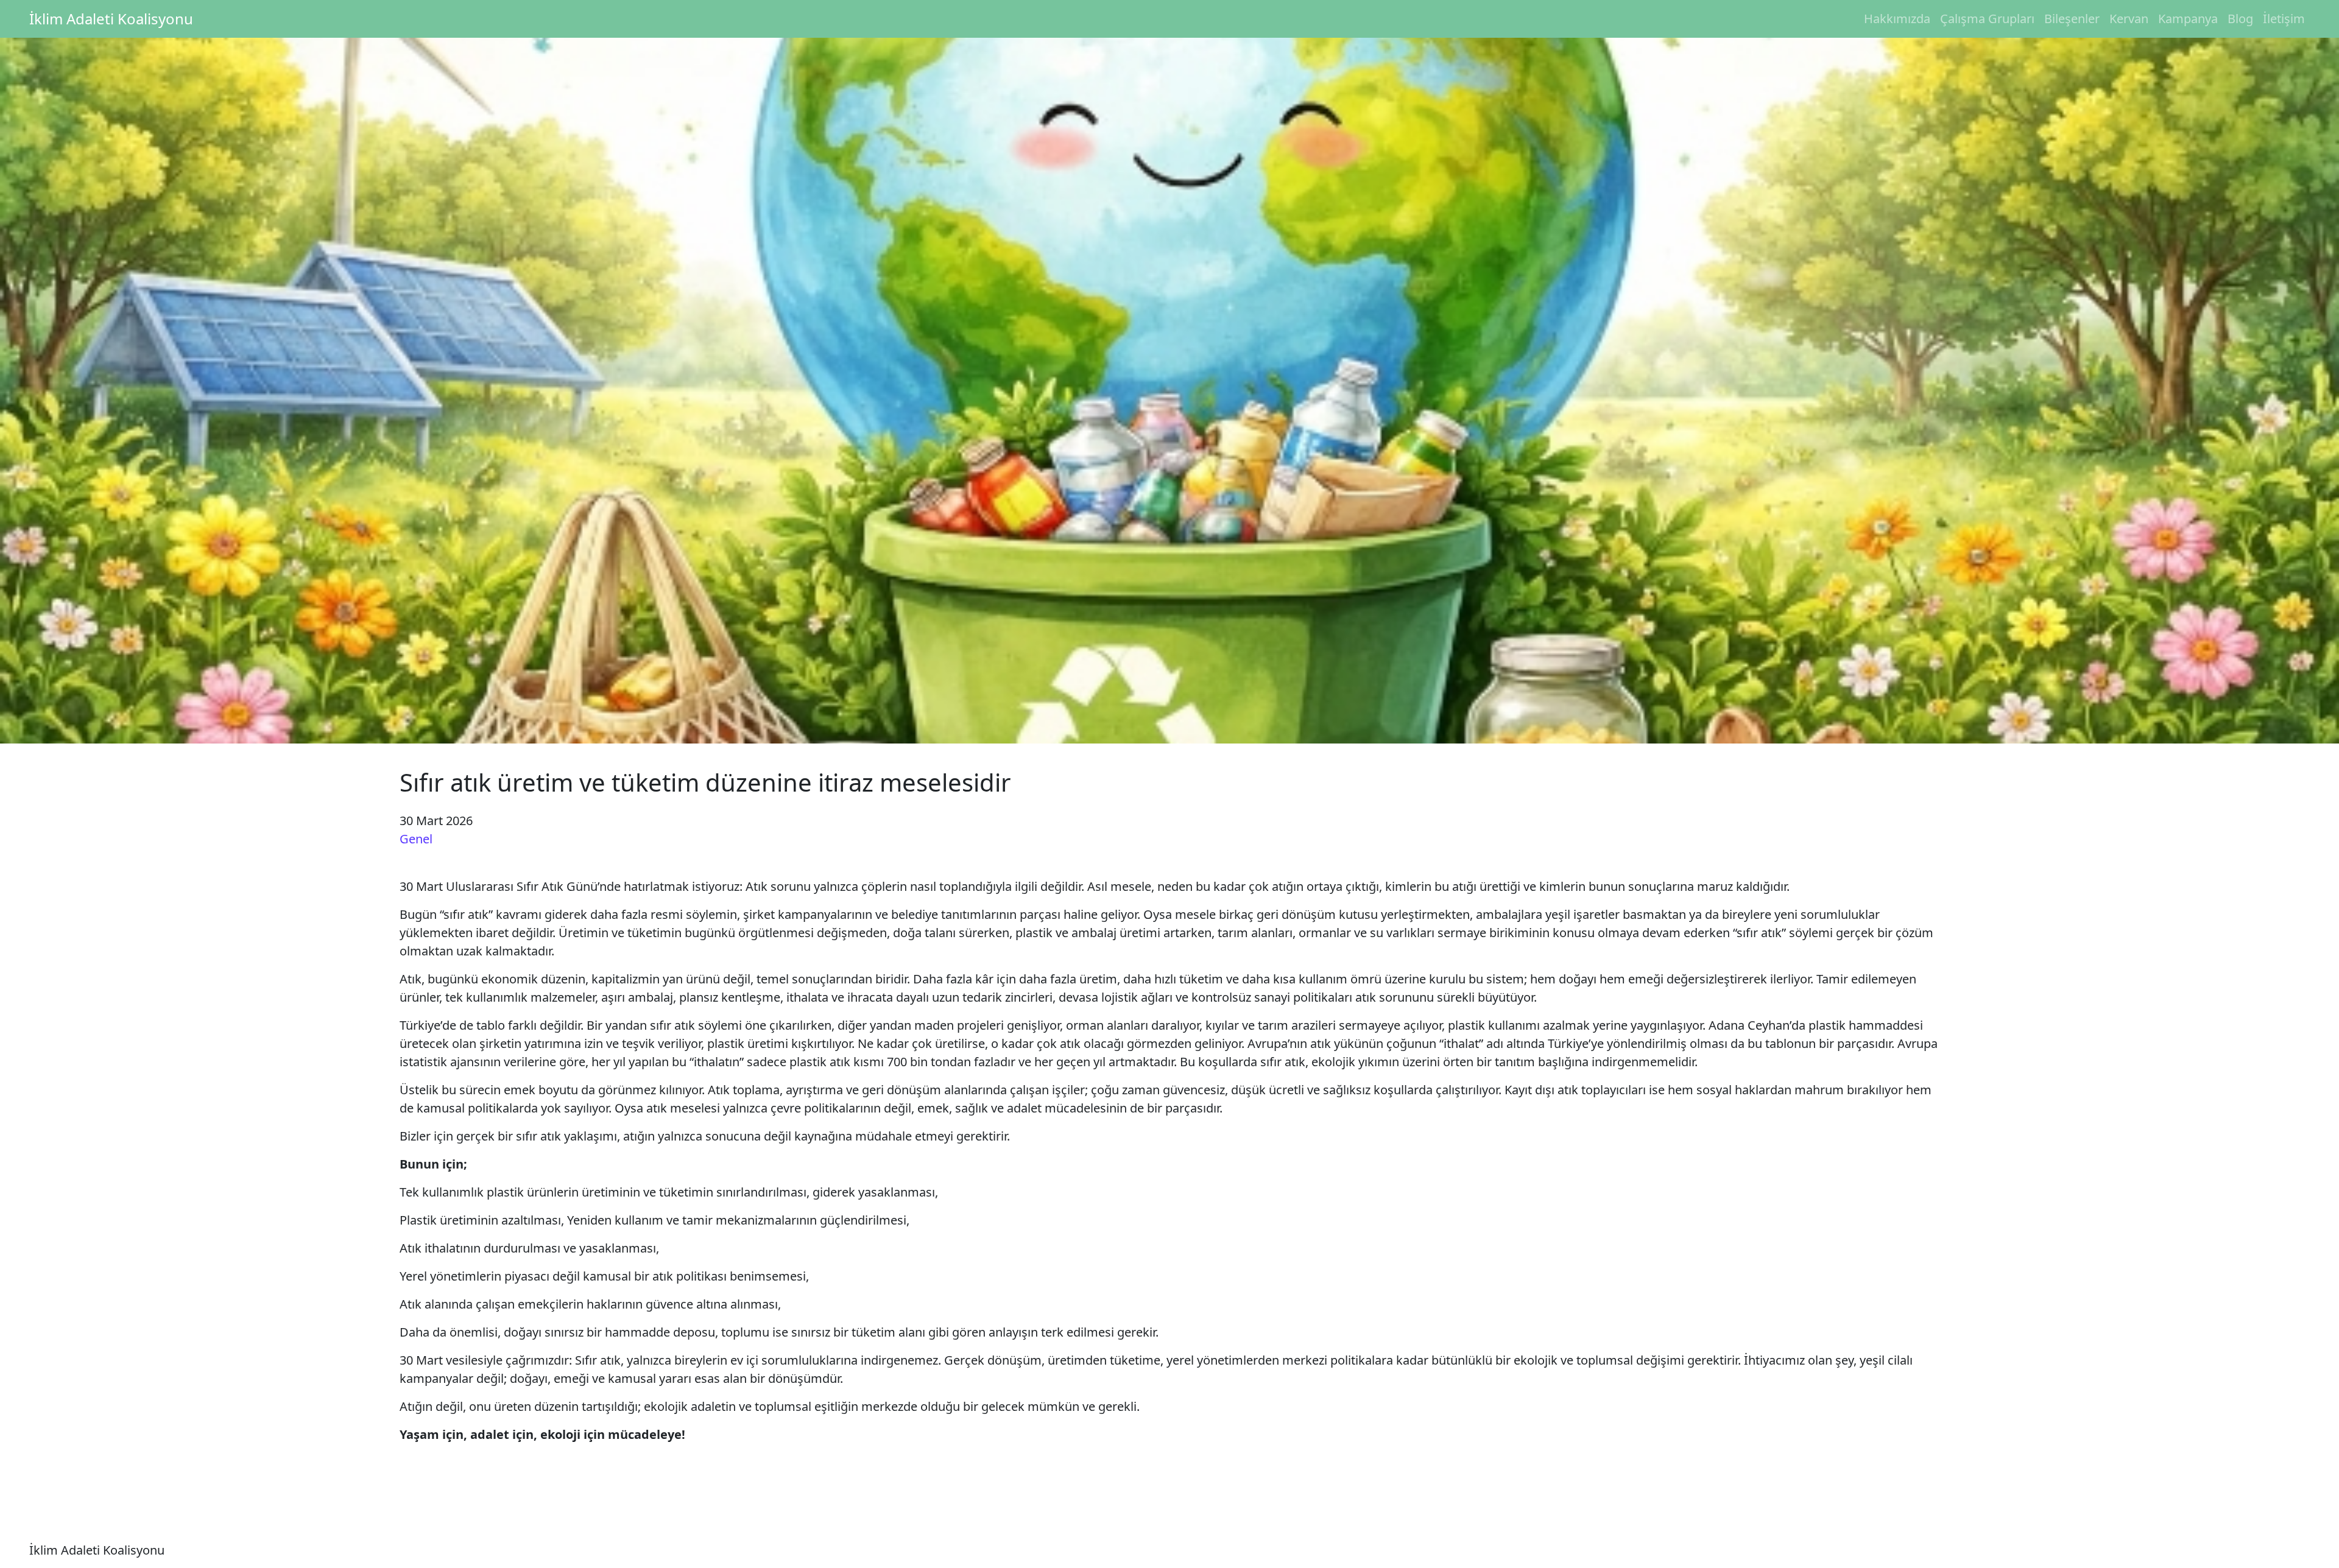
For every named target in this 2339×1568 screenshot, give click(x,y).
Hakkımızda (1897, 19)
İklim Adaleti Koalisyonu (111, 19)
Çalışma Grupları (1987, 19)
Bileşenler (2072, 19)
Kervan (2129, 19)
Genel (416, 839)
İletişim (2284, 19)
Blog (2240, 19)
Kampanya (2188, 19)
